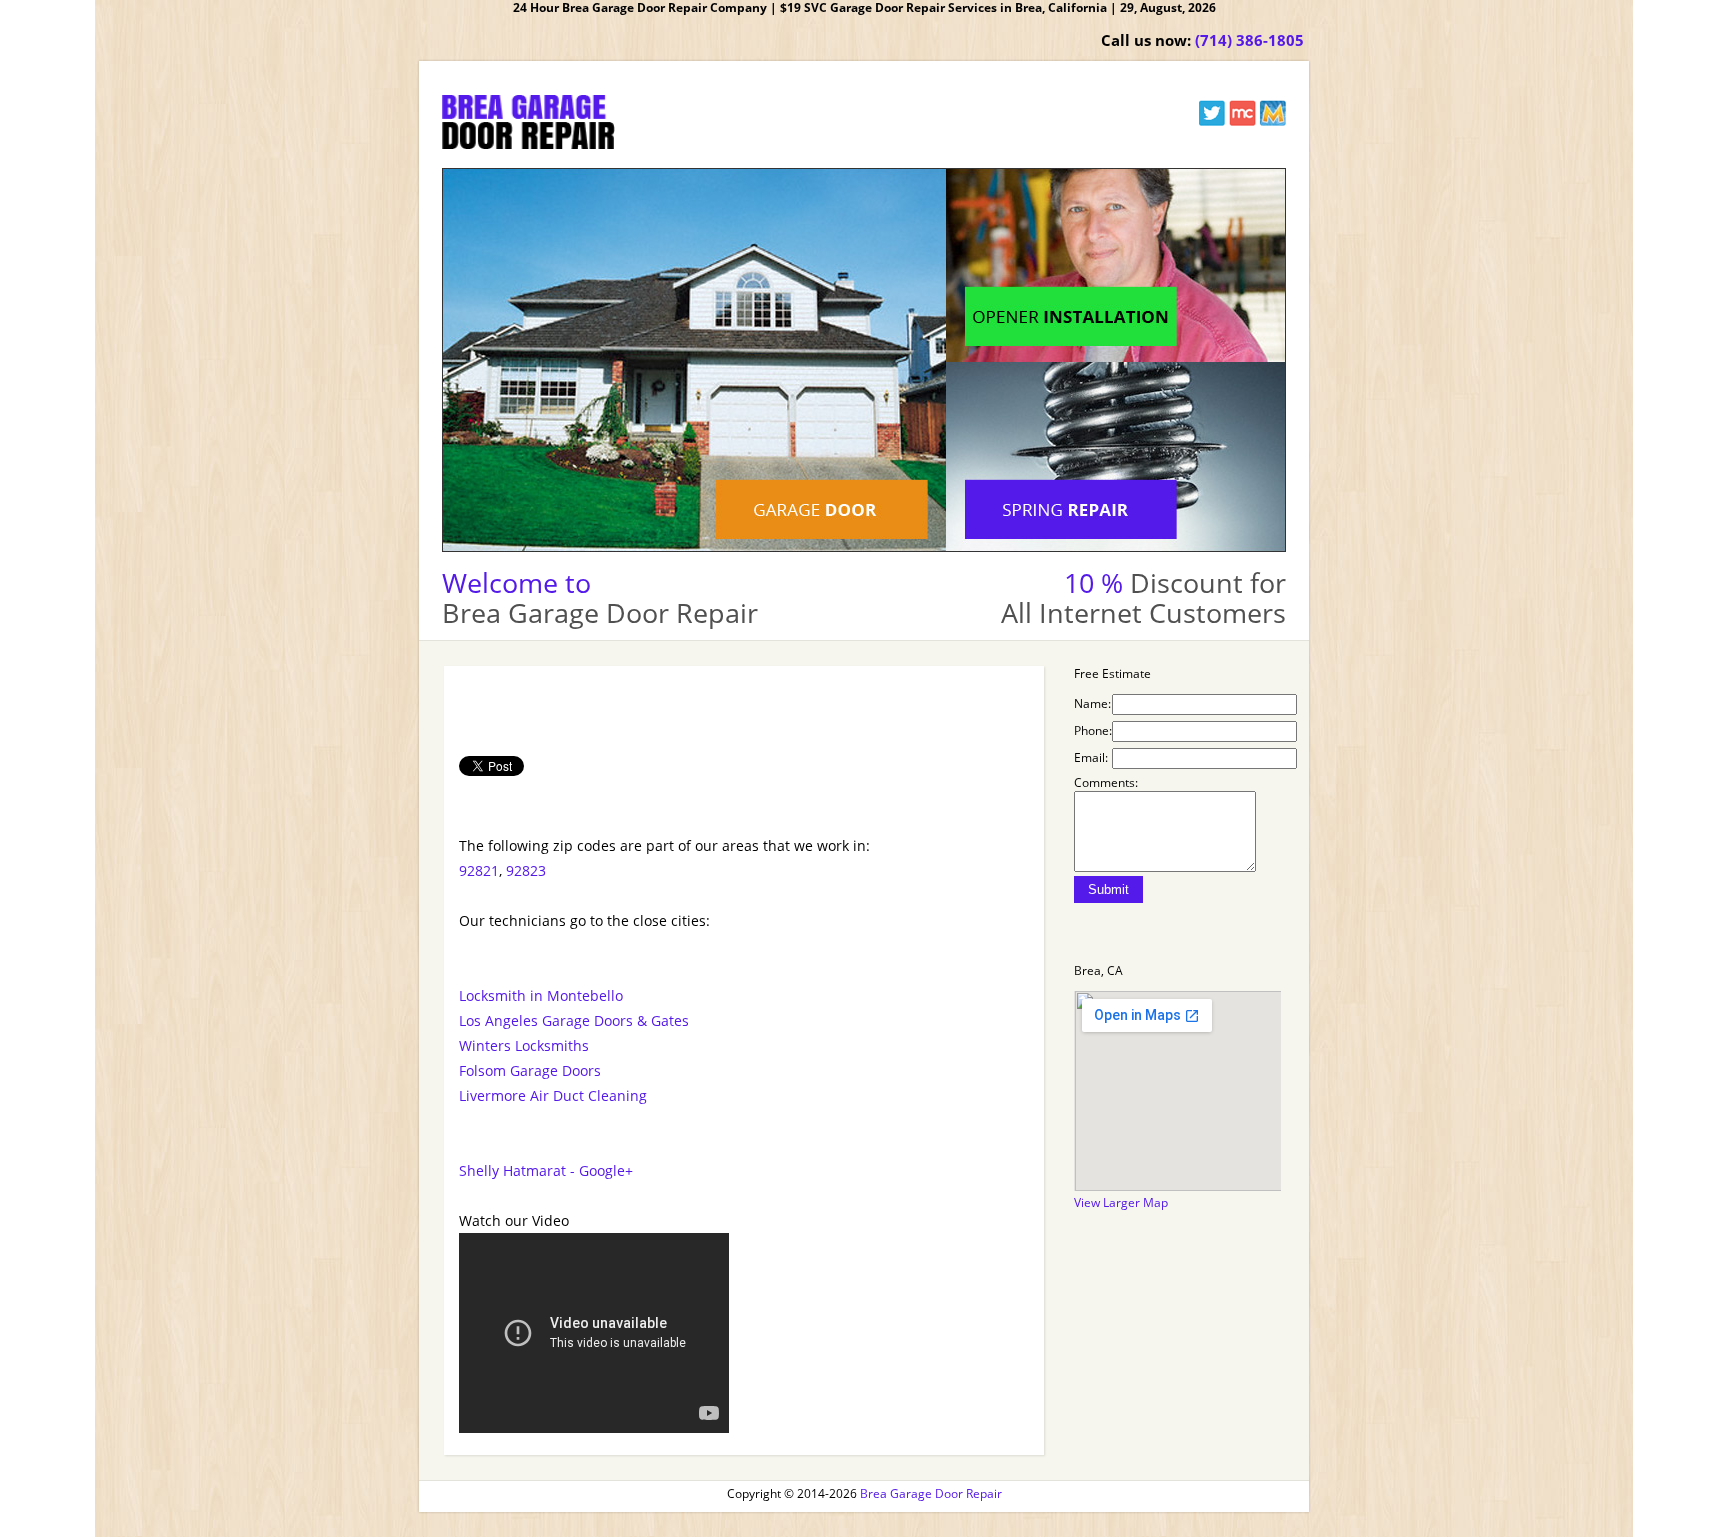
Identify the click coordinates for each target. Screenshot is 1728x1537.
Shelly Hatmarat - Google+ (546, 1170)
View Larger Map (1121, 1202)
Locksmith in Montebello (541, 995)
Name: (1092, 703)
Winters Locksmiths (524, 1045)
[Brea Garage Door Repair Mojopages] (1272, 121)
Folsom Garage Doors (530, 1070)
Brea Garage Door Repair (931, 1493)
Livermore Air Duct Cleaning (553, 1095)
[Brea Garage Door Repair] (528, 144)
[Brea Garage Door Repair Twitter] (1212, 121)
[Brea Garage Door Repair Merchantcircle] (1242, 121)
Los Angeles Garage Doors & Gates (574, 1020)
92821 (479, 870)
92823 (526, 870)
